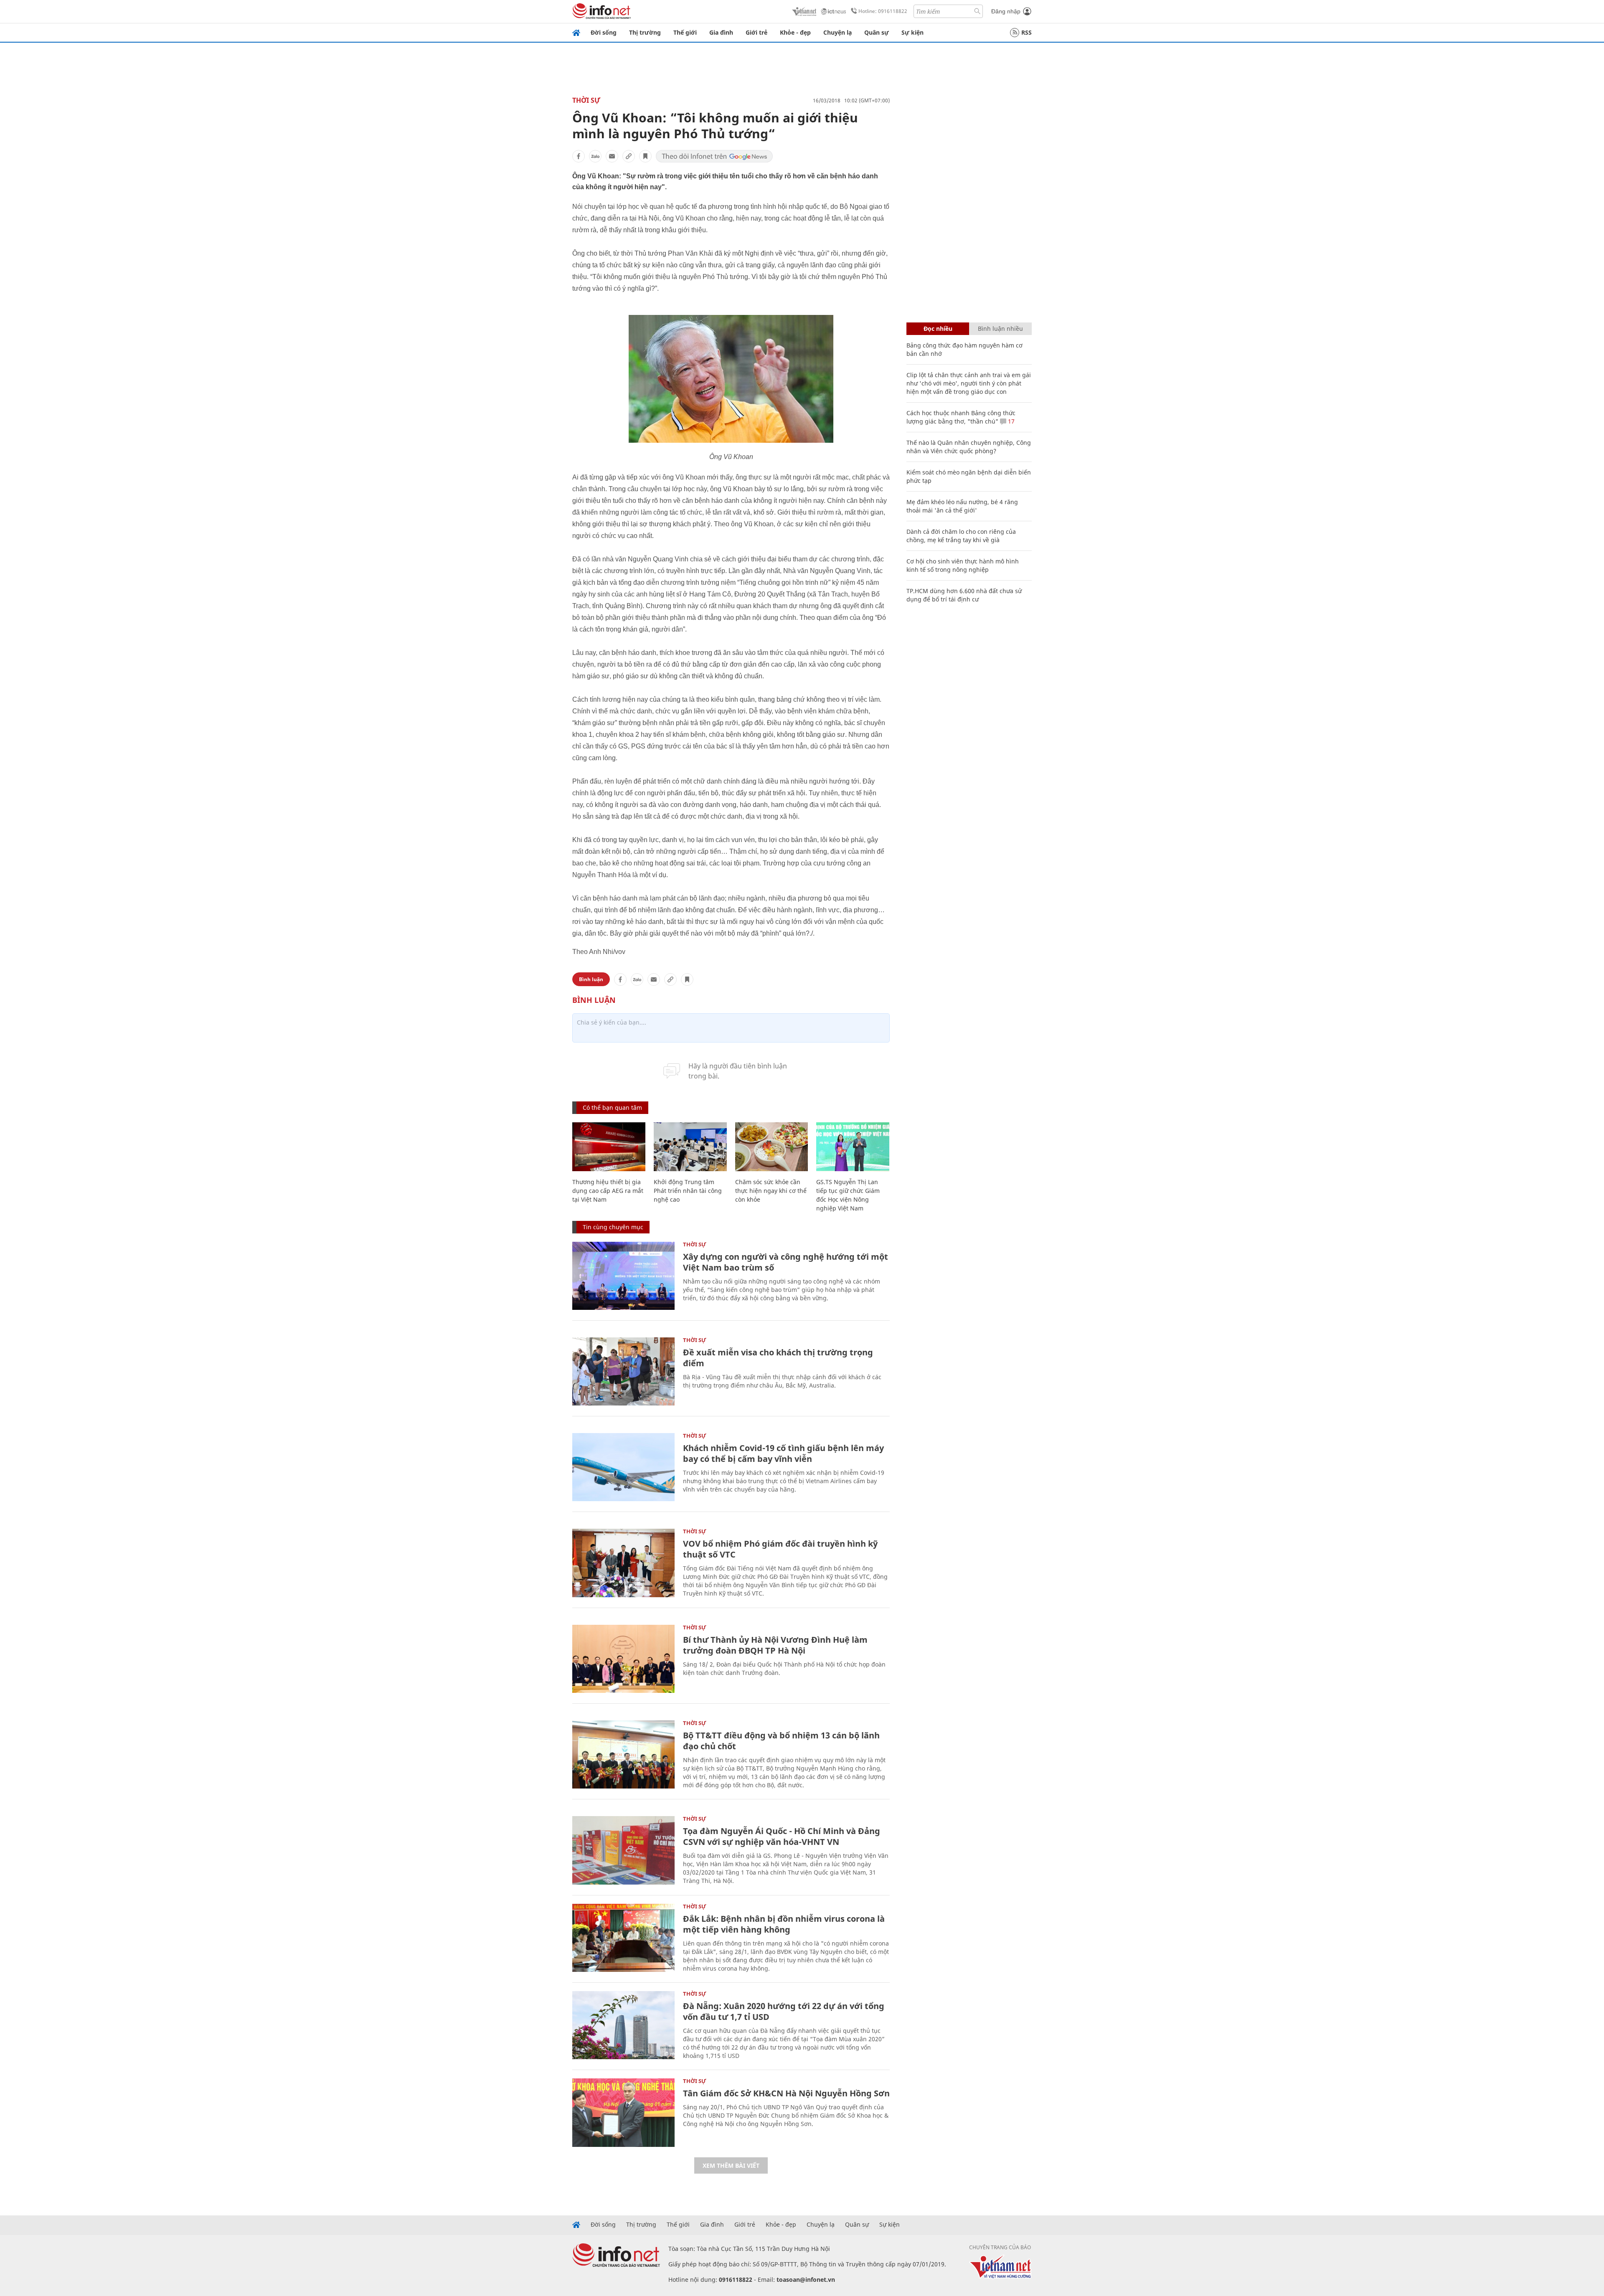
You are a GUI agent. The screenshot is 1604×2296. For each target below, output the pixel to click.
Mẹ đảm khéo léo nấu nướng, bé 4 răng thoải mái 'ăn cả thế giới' (962, 506)
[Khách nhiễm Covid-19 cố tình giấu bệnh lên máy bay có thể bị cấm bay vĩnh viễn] (623, 1467)
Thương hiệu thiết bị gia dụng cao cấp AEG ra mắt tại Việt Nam (608, 1191)
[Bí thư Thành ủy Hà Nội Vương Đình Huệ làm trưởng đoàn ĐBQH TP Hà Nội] (623, 1659)
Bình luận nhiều (1000, 329)
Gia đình (721, 32)
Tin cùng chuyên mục (613, 1227)
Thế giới (685, 32)
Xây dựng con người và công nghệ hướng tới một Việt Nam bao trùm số (786, 1262)
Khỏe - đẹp (795, 32)
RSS (1027, 32)
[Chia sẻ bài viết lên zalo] (595, 156)
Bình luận (591, 979)
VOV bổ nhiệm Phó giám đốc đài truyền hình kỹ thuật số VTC (780, 1549)
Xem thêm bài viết (731, 2165)
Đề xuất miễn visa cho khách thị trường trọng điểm (778, 1358)
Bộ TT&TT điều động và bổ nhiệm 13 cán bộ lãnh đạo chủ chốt (781, 1741)
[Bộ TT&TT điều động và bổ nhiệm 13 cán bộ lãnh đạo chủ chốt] (623, 1754)
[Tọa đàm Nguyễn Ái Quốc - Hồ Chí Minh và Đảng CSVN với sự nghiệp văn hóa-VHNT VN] (623, 1850)
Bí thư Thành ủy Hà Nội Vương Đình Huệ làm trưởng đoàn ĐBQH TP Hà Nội (775, 1645)
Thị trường (645, 32)
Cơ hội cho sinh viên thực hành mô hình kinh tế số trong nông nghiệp (963, 565)
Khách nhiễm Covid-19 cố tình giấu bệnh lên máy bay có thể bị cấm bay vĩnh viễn (783, 1453)
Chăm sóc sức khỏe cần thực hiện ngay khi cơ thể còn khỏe (771, 1191)
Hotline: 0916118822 (883, 11)
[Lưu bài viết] (645, 156)
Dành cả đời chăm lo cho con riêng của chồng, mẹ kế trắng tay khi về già (961, 536)
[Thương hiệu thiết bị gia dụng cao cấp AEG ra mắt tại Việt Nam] (609, 1147)
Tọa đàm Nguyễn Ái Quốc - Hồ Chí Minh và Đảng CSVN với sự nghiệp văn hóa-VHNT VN (782, 1836)
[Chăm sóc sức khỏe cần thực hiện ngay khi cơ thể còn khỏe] (772, 1147)
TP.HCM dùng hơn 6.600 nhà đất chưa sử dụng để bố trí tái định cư (964, 595)
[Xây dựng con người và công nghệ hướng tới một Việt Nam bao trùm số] (623, 1276)
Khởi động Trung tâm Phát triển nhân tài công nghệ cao (688, 1191)
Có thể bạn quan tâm (612, 1107)
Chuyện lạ (838, 32)
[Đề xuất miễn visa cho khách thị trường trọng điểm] (623, 1371)
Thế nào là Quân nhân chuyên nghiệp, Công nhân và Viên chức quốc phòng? (969, 447)
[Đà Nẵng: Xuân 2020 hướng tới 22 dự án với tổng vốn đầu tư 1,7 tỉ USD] (623, 2025)
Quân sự (877, 32)
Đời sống (604, 32)
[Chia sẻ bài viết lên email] (612, 156)
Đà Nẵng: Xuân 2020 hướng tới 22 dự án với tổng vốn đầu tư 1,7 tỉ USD (784, 2011)
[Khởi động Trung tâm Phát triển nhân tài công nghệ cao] (690, 1147)
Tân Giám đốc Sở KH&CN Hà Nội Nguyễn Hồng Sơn (786, 2093)
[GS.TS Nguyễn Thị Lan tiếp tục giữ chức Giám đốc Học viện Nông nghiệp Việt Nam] (853, 1147)
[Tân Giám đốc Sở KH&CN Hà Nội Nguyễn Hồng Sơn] (623, 2112)
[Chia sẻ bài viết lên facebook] (579, 156)
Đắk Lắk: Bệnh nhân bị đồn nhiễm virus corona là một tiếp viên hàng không (784, 1924)
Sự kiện (912, 32)
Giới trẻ (756, 32)
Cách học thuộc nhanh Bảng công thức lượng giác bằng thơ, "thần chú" (961, 417)
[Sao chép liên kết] (629, 156)
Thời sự (586, 100)
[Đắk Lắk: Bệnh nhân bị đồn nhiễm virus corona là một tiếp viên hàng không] (623, 1938)
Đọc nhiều (938, 329)
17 (1010, 421)
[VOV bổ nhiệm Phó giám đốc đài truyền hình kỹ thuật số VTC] (623, 1563)
